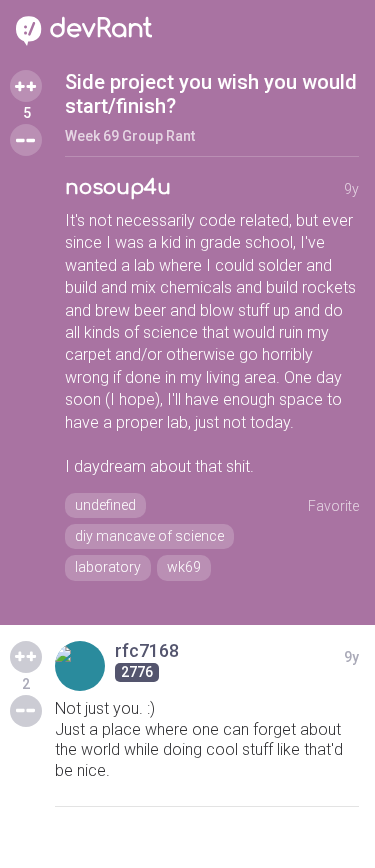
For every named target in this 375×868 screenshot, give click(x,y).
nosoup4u (118, 187)
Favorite (333, 506)
